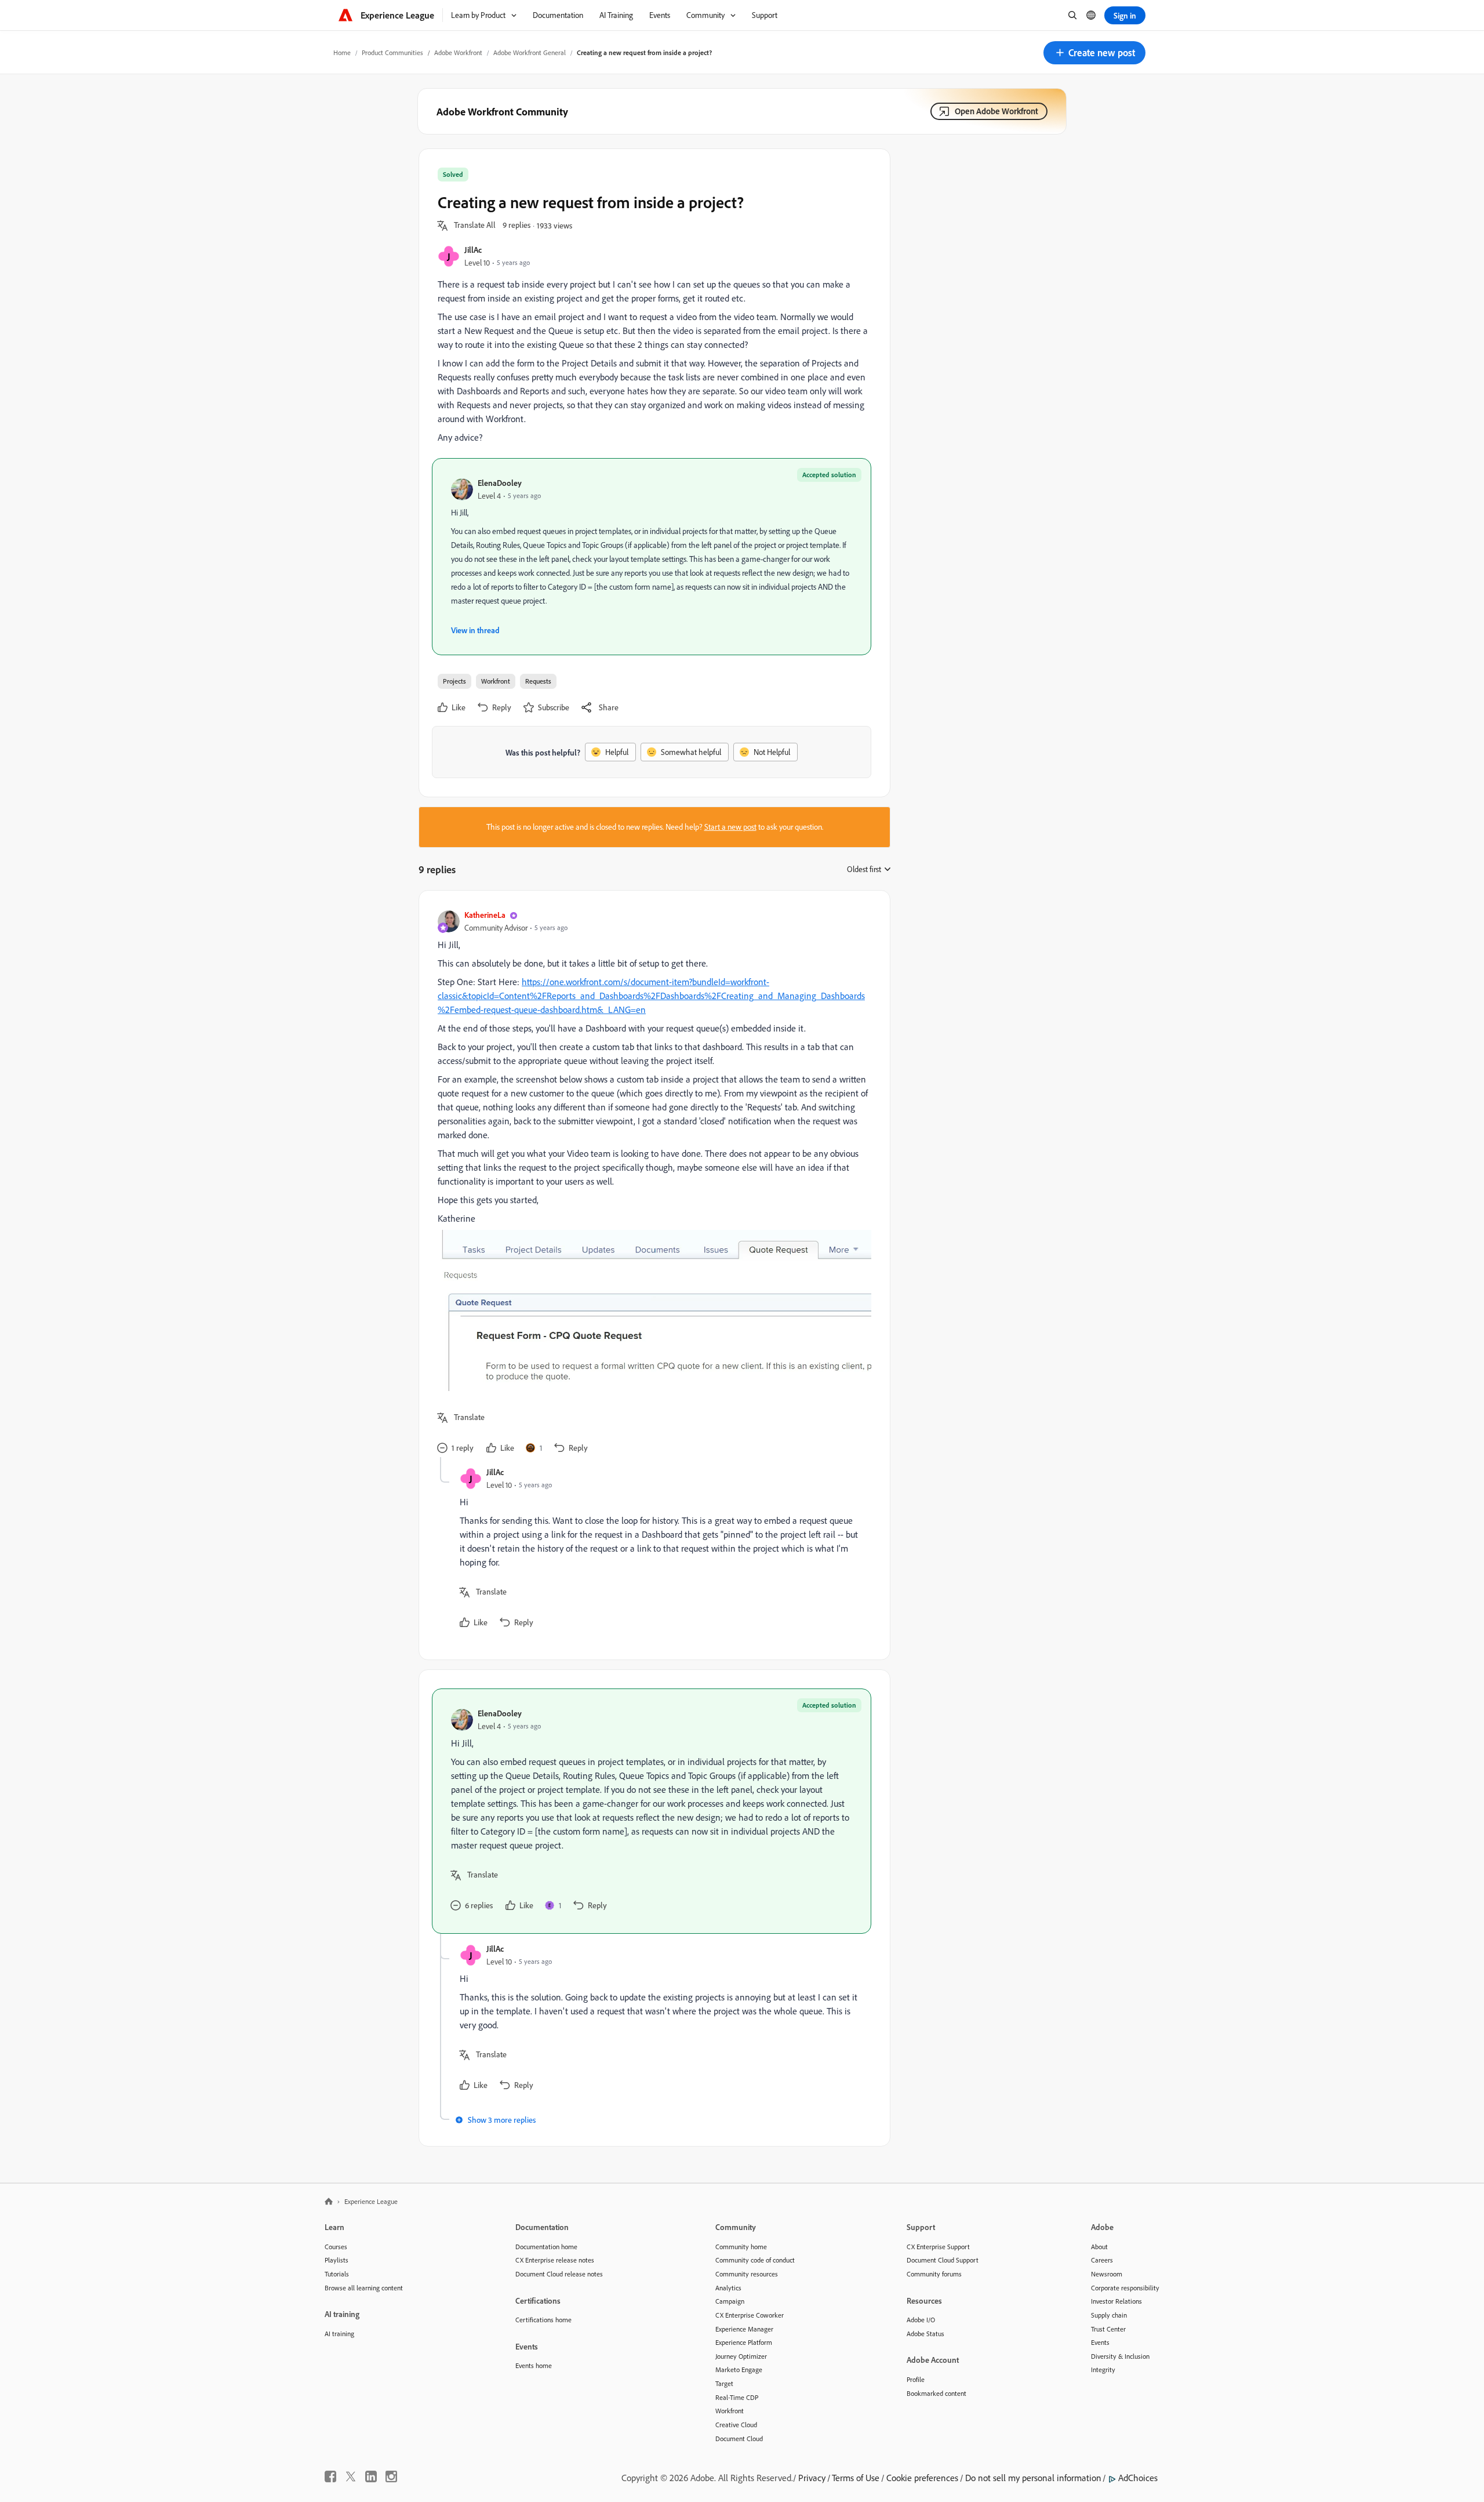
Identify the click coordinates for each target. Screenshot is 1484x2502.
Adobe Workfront (458, 52)
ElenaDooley (500, 483)
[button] (1094, 53)
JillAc (473, 250)
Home (342, 52)
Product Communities (392, 52)
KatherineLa (485, 915)
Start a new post (730, 827)
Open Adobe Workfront (996, 111)
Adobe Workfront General (530, 52)
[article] (652, 1183)
